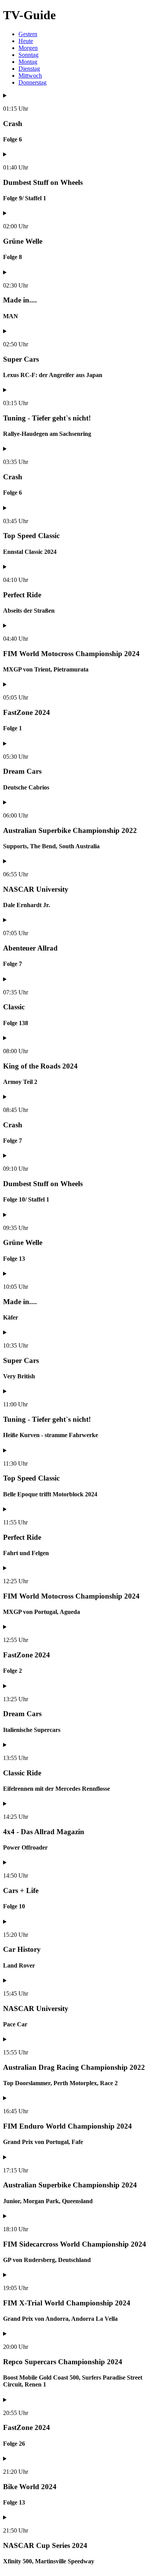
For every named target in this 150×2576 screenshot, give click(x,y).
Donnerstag (32, 82)
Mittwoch (30, 76)
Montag (28, 62)
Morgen (28, 48)
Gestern (28, 34)
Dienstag (29, 69)
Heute (26, 41)
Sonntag (28, 55)
